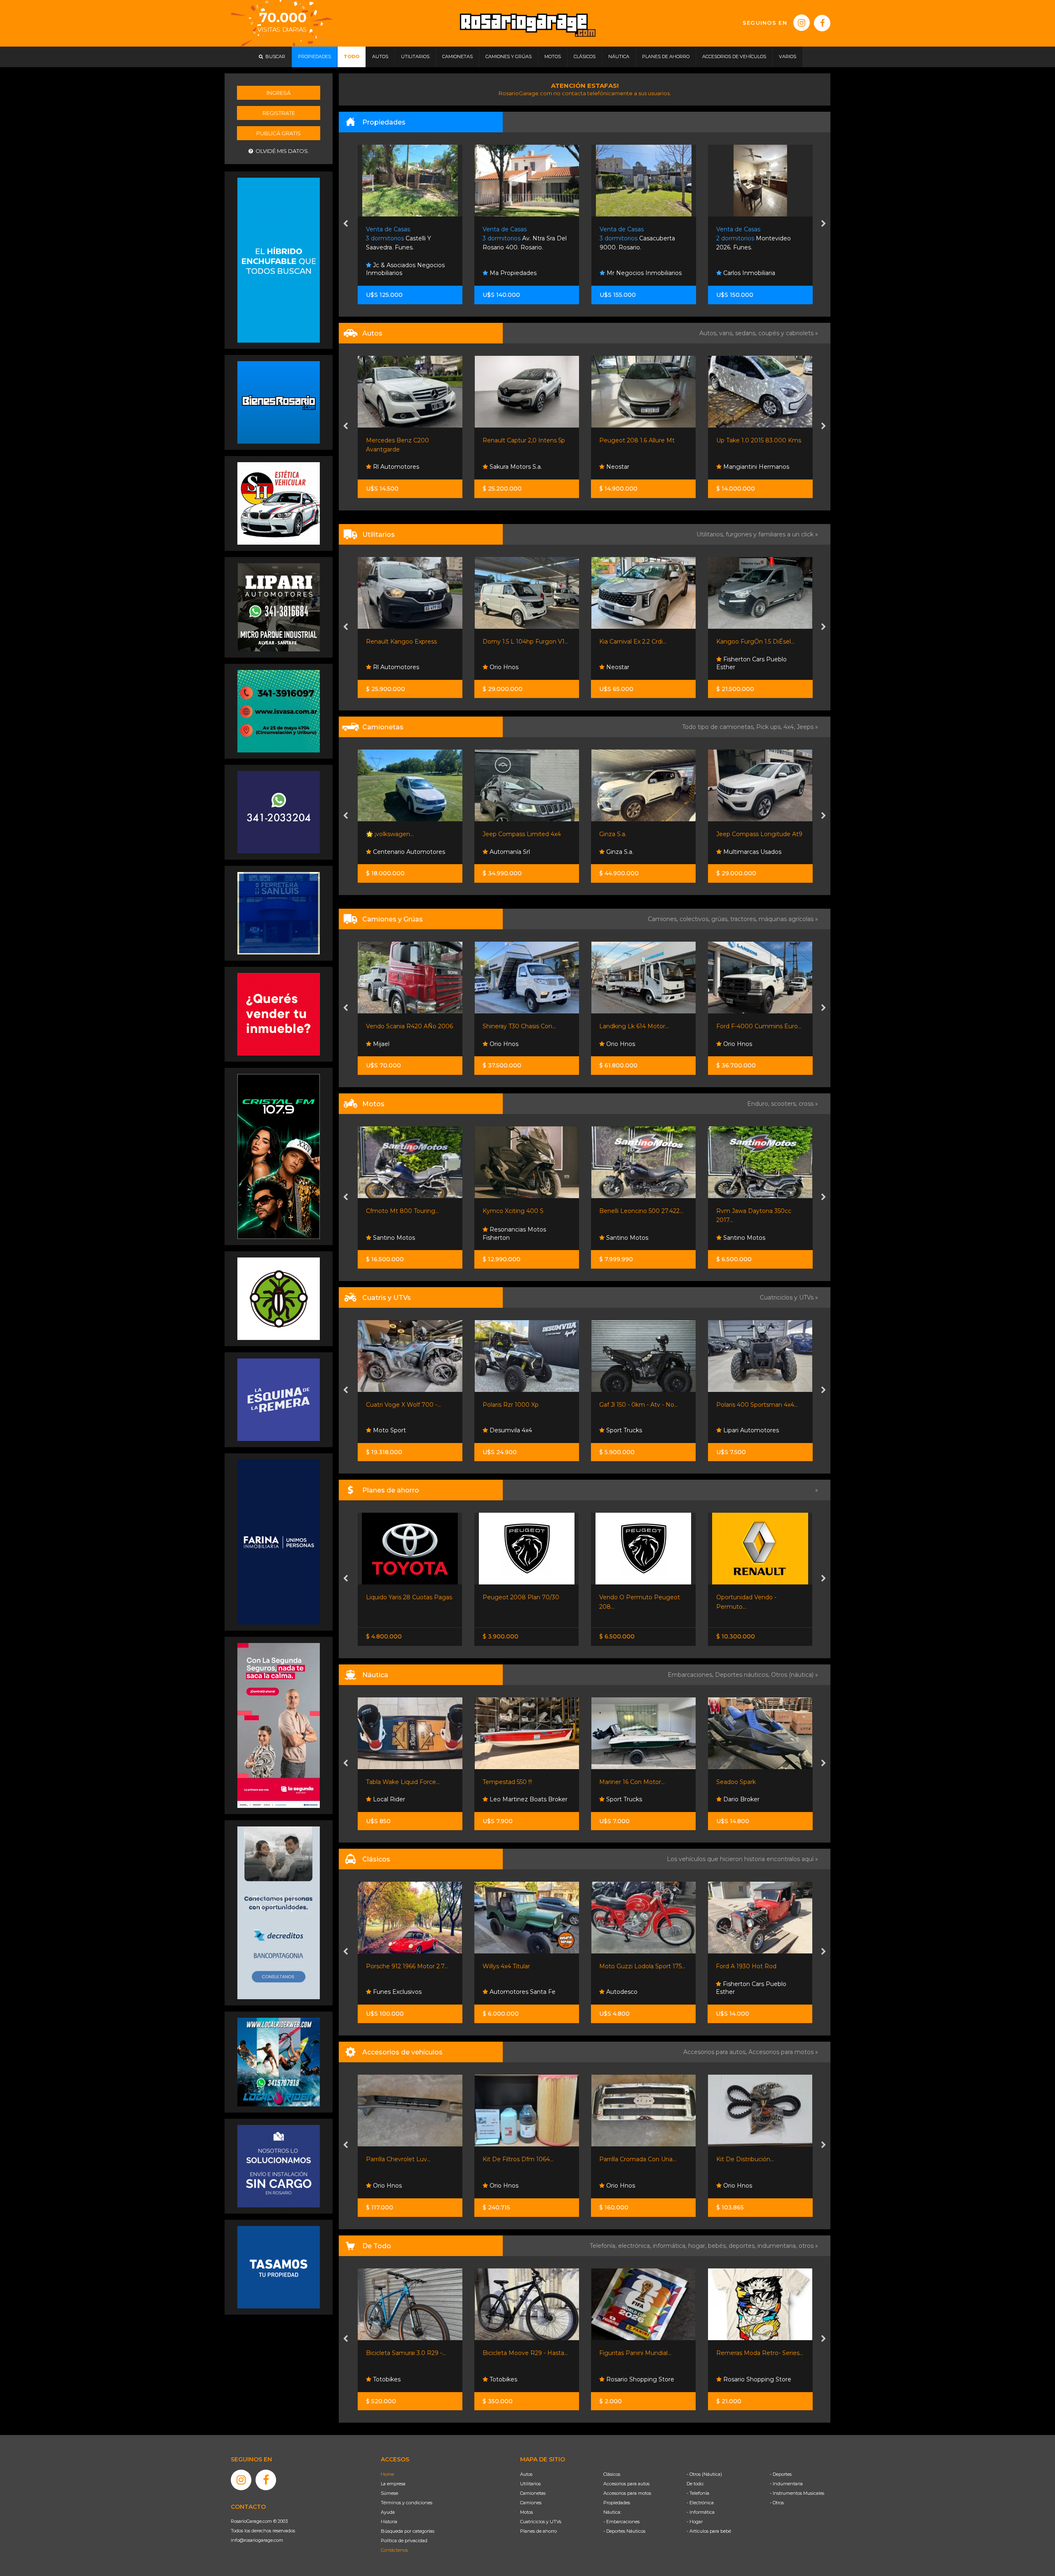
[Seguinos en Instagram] (802, 23)
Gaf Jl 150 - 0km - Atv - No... (405, 1405)
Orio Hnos (736, 667)
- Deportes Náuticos (624, 2531)
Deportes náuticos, (743, 1675)
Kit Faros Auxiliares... (628, 2159)
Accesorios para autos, (716, 2052)
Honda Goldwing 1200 (748, 1966)
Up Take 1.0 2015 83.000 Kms (525, 440)
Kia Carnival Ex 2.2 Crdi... (399, 642)
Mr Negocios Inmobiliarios (410, 273)
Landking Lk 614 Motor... (400, 1026)
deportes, (743, 2246)
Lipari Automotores (750, 467)
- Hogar (695, 2522)
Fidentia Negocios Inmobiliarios (629, 269)
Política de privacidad (404, 2541)
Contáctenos (394, 2550)
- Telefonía (698, 2493)
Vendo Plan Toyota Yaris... (752, 1597)
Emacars (735, 1044)
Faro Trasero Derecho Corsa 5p (760, 2159)
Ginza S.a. (379, 834)
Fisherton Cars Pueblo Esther (518, 663)
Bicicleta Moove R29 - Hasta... (409, 2353)
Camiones (531, 2503)
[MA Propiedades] (279, 1014)
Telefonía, (604, 2246)
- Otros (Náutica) (704, 2474)
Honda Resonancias (751, 1430)
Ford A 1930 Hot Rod (513, 1966)
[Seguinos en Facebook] (822, 23)
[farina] (279, 1542)
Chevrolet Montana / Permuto (643, 1597)
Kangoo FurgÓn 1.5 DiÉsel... (522, 642)
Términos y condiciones (407, 2503)
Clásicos (612, 2474)
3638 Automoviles (631, 667)
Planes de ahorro (538, 2531)
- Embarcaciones (621, 2522)
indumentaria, (778, 2246)
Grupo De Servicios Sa (754, 1238)
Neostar (383, 467)
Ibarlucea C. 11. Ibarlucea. (640, 239)
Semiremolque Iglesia (747, 1026)
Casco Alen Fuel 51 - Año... (636, 1782)
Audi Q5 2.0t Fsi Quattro (634, 834)
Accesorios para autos (626, 2484)
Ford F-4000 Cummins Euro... (525, 1026)
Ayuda (388, 2512)
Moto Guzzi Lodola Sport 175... (409, 1966)
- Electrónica (700, 2503)
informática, (671, 2246)
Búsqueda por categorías (408, 2531)
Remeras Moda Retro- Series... (643, 2353)
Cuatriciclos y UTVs (541, 2522)
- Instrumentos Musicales (797, 2493)
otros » (808, 2246)
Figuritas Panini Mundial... (519, 2353)
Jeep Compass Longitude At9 (526, 834)
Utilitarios (530, 2484)
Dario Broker (507, 1799)
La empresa (393, 2484)
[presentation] (346, 224)
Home (387, 2474)
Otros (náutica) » (795, 1675)
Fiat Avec (619, 467)
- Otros (777, 2503)
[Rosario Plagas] (279, 1298)
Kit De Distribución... (511, 2159)
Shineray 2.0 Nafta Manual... (755, 642)
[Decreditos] (279, 1912)
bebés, (718, 2246)
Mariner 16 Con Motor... (398, 1782)
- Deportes (781, 2474)
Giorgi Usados (742, 852)
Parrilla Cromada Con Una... (404, 2159)
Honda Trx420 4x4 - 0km (751, 1405)
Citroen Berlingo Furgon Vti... (641, 642)
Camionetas (533, 2493)
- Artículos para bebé (709, 2531)
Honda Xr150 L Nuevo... (632, 1211)
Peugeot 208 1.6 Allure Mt (403, 440)
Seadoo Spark (502, 1782)
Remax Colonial (744, 273)
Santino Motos (393, 1238)
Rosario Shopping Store (523, 2379)
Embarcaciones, (691, 1675)
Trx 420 (610, 1405)
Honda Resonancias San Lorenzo (638, 1426)
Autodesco (388, 1992)
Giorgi (724, 834)
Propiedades (617, 2503)
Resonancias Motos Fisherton (631, 1234)
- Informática (701, 2512)
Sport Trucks (390, 1430)
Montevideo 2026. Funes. (520, 239)
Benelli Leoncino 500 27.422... (408, 1211)
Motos (526, 2512)
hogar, (698, 2246)
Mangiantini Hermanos (522, 467)
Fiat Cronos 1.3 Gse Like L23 (639, 440)
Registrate (279, 113)
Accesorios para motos (781, 2052)
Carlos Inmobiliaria (515, 273)
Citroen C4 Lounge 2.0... (750, 440)
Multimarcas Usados (518, 852)
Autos (526, 2474)
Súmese (389, 2493)
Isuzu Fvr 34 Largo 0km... (635, 1026)
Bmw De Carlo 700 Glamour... (642, 1966)
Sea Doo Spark (737, 1782)
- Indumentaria (786, 2484)
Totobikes (386, 2379)
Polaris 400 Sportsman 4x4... (523, 1405)
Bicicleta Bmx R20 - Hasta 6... (758, 2353)
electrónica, (635, 2246)
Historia (389, 2522)
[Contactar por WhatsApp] (279, 402)
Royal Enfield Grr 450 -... (750, 1211)
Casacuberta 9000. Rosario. (404, 239)
